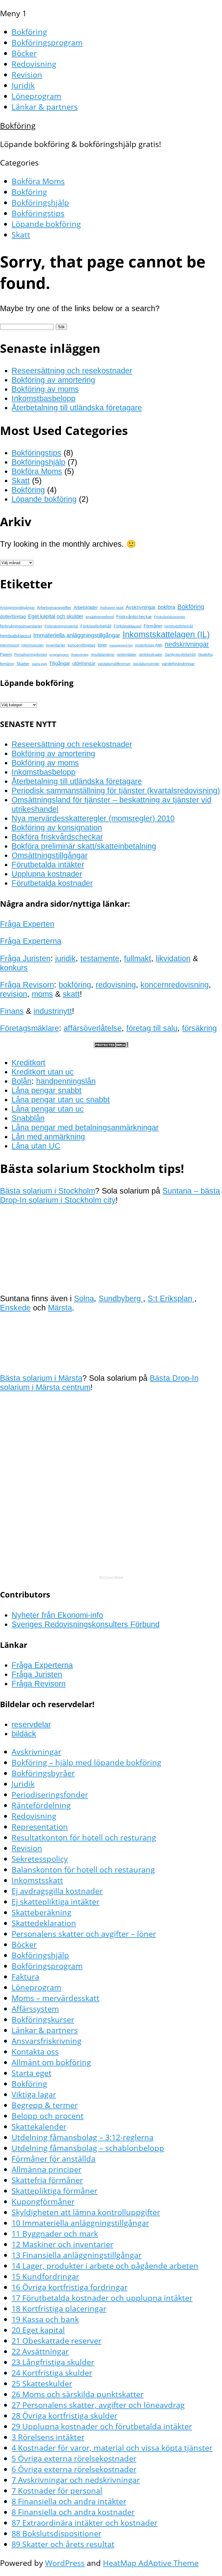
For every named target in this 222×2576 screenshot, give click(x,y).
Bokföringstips (38, 213)
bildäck (24, 1734)
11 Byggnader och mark (55, 2233)
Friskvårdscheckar (134, 617)
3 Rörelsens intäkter (48, 2437)
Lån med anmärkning (48, 1137)
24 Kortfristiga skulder (52, 2373)
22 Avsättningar (40, 2351)
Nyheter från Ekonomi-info (57, 1615)
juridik (65, 958)
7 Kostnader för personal (57, 2490)
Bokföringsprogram (47, 42)
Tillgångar (60, 663)
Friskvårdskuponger (170, 617)
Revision (27, 75)
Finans (12, 1011)
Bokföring (29, 32)
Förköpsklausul (127, 626)
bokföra (166, 607)
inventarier (56, 645)
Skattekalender (39, 2126)
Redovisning (34, 64)
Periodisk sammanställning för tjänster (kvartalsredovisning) (116, 791)
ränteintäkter (127, 655)
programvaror (59, 655)
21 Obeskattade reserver (57, 2341)
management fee (121, 645)
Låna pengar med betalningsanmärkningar (85, 1127)
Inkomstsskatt (37, 1880)
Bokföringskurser (43, 2019)
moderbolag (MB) (149, 645)
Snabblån (28, 1118)
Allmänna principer (47, 2169)
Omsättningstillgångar (50, 855)
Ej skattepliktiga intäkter (55, 1902)
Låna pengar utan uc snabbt (61, 1100)
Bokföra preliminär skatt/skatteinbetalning (84, 846)
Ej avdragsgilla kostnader (57, 1891)
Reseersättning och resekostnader (72, 371)
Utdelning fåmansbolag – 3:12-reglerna (83, 2137)
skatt (71, 994)
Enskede (15, 1308)
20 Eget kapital (38, 2330)
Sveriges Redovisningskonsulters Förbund (86, 1624)
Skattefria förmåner (47, 2180)
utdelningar (84, 663)
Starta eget (32, 2073)
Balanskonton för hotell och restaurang (83, 1869)
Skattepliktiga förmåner (54, 2191)
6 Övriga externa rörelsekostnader (74, 2469)
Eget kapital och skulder (56, 616)
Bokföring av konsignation (57, 828)
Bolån (22, 1081)
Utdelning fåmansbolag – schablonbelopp (88, 2148)
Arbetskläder (86, 607)
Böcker (24, 53)
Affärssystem (35, 2009)
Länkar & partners (45, 107)
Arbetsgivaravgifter (54, 607)
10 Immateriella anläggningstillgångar (80, 2223)
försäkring (199, 1028)
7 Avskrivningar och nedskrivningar (76, 2480)
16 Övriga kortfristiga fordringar (70, 2287)
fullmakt (138, 958)
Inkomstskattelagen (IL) (166, 634)
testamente (100, 958)
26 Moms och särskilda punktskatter (78, 2394)
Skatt (21, 235)
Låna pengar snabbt (47, 1090)
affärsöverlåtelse (93, 1028)
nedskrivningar (187, 644)
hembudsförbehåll (179, 626)
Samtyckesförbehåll (180, 655)
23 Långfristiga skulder (53, 2362)
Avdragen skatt (112, 608)
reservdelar (31, 1724)
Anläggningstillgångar (17, 608)
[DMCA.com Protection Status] (111, 1045)
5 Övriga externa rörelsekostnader (74, 2458)
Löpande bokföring (46, 224)
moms (42, 994)
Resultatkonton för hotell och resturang (84, 1837)
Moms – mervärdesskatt (55, 1998)
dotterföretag (13, 616)
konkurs (14, 968)
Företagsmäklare (29, 1028)
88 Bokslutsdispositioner (57, 2533)
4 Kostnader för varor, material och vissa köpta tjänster (112, 2448)
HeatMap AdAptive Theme (151, 2563)
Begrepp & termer (45, 2105)
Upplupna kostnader (47, 874)
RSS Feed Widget (111, 1577)
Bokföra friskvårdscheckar (57, 837)
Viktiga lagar (34, 2094)
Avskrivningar (141, 607)
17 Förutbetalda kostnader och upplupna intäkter (102, 2298)
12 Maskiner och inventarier (62, 2244)
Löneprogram (36, 96)
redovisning (116, 985)
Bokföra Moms (38, 181)
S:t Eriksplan (171, 1298)
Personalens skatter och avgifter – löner (84, 1934)
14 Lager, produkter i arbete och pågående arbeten (105, 2266)
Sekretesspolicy (40, 1859)
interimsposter (33, 645)
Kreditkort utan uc (43, 1072)
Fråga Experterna (31, 941)
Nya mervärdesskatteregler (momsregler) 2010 (93, 818)
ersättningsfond (100, 617)
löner (102, 645)
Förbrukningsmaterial (61, 626)
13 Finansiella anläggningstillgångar (77, 2255)
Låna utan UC (36, 1146)
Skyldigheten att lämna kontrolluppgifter (86, 2212)
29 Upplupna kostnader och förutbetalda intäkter (102, 2426)
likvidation (173, 958)
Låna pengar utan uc (48, 1109)
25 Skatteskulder (42, 2383)
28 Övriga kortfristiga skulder (64, 2416)
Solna (84, 1298)
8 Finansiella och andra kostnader (73, 2512)
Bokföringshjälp (40, 202)
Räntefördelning (41, 1805)
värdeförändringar (178, 664)
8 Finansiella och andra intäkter (69, 2501)
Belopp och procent (48, 2116)
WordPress (65, 2563)
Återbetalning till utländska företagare (77, 408)
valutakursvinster (146, 664)
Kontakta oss (35, 2051)
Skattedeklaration (44, 1923)
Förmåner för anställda (53, 2159)
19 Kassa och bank (45, 2319)
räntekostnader (151, 655)
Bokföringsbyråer (43, 1773)
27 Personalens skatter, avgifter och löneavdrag (98, 2405)
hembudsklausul (15, 636)
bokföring (75, 985)
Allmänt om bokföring (51, 2062)
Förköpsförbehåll (96, 626)
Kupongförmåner (43, 2201)
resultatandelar (103, 655)
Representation (40, 1827)
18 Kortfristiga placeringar (59, 2308)
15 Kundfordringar (45, 2276)
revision (14, 994)
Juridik (23, 85)
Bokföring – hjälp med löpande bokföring (86, 1762)
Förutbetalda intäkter (48, 865)
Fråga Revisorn (27, 985)
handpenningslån (66, 1081)
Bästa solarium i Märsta (41, 1378)
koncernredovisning (175, 985)
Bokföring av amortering (53, 380)
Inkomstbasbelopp (44, 398)
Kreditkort (28, 1063)
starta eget (39, 664)
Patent (6, 654)
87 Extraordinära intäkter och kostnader (85, 2523)
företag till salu (152, 1028)
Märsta (60, 1308)
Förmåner (153, 626)
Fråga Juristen (25, 958)
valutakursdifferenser (114, 664)
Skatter (23, 664)
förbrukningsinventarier (21, 626)
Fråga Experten (27, 924)
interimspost (10, 645)
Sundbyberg (121, 1298)
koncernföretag (82, 645)
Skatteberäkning (41, 1912)
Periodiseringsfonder (31, 655)
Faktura (25, 1976)
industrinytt (53, 1011)
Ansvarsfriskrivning (47, 2041)
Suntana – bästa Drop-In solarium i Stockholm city (110, 1195)
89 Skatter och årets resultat (63, 2544)
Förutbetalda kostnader (52, 883)
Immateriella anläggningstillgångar (77, 635)
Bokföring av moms (45, 389)
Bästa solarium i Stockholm (48, 1191)
